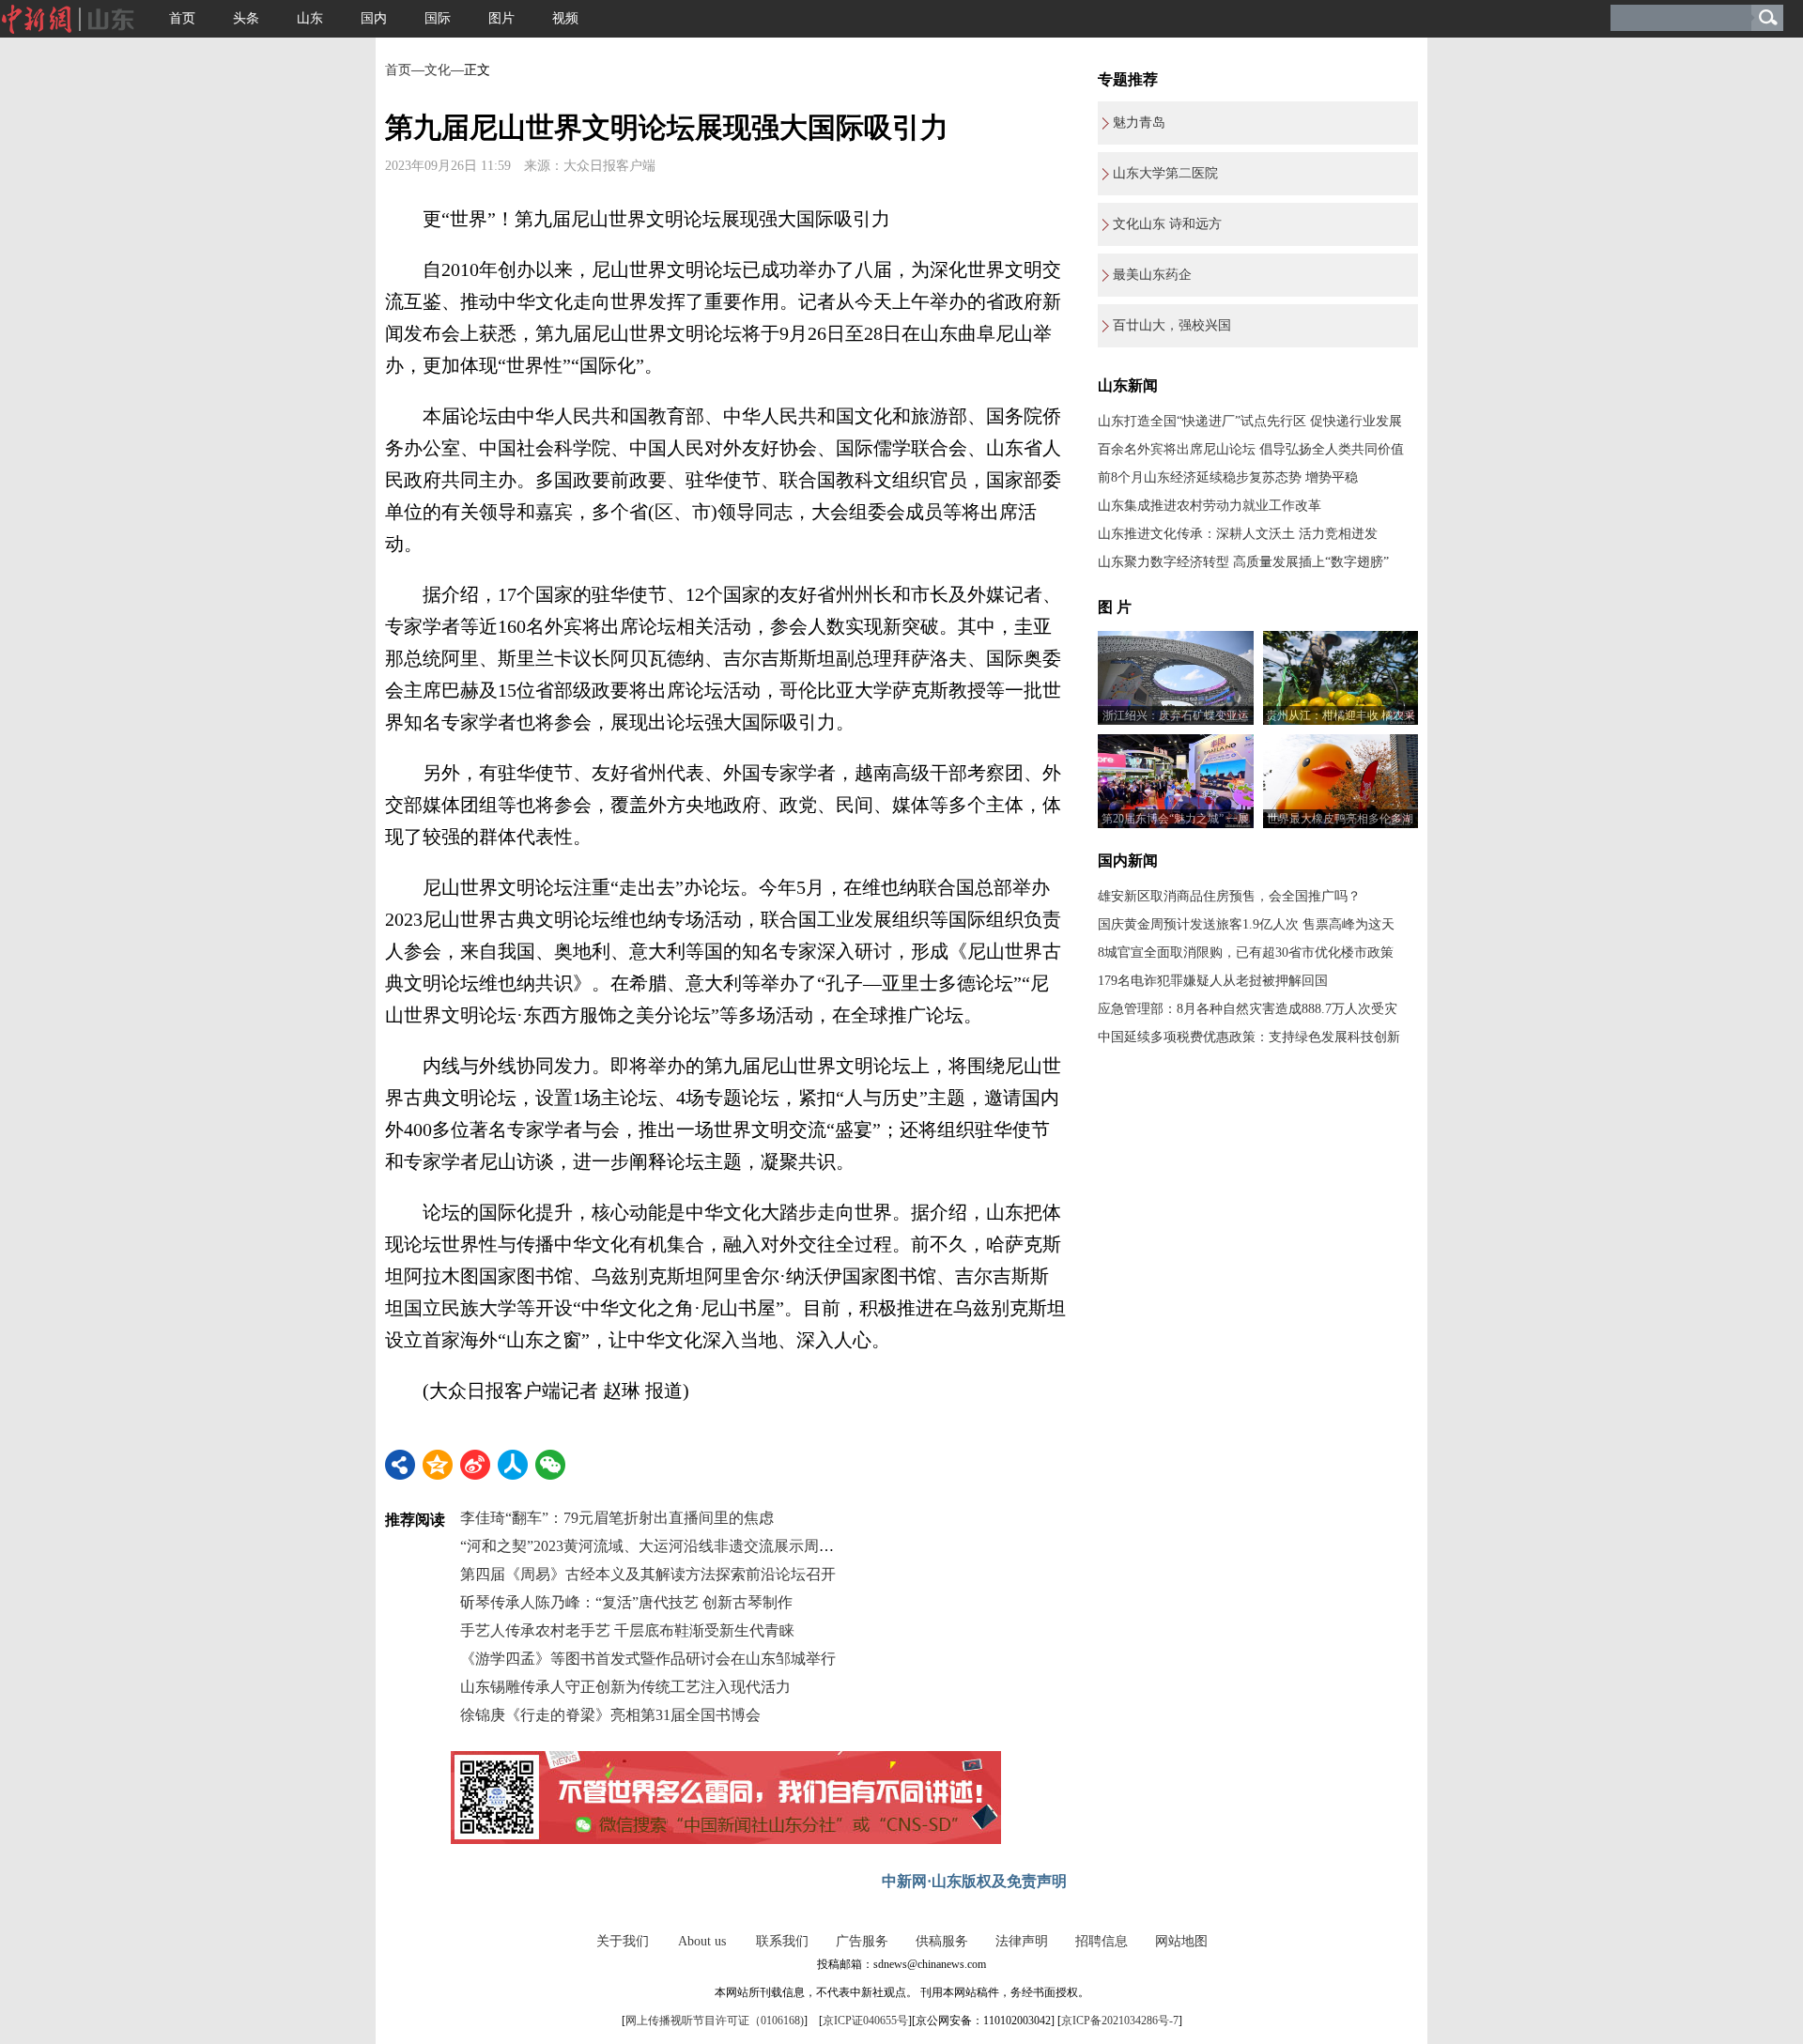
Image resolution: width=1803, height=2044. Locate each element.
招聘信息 (1102, 1941)
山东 (310, 18)
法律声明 (1022, 1941)
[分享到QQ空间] (438, 1465)
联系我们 (782, 1941)
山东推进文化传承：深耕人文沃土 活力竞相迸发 (1238, 534)
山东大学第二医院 (1165, 173)
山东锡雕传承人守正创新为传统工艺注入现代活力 (625, 1687)
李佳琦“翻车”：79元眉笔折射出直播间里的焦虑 (617, 1518)
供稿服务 (942, 1941)
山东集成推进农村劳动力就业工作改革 (1210, 506)
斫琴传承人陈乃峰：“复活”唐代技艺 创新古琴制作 (626, 1602)
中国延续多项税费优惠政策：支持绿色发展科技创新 (1249, 1037)
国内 (374, 18)
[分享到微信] (550, 1465)
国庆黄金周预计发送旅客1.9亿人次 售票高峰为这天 (1246, 924)
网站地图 (1181, 1941)
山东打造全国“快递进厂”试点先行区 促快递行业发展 (1250, 421)
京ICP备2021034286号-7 (1120, 2021)
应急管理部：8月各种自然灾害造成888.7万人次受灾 (1248, 1009)
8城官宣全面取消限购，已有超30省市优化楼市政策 (1246, 953)
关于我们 (623, 1941)
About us (702, 1941)
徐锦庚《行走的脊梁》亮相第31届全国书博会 (610, 1715)
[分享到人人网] (513, 1465)
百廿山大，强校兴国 (1172, 325)
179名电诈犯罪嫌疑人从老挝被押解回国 (1213, 981)
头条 (246, 18)
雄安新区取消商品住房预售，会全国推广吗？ (1229, 896)
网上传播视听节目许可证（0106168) (715, 2021)
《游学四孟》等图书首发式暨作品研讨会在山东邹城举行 (648, 1659)
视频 (565, 18)
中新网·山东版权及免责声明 (974, 1881)
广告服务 (862, 1941)
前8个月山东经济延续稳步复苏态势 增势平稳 (1228, 477)
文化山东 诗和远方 (1167, 224)
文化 (438, 70)
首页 (182, 18)
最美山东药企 (1152, 275)
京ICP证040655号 (865, 2021)
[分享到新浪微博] (475, 1465)
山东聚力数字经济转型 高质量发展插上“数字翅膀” (1243, 562)
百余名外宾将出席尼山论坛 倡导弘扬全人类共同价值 (1251, 449)
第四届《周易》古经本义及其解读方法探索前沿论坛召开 (648, 1574)
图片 (501, 18)
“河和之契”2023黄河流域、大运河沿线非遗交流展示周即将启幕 (670, 1546)
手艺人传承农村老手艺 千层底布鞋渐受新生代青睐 (627, 1630)
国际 (438, 18)
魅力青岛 (1139, 123)
